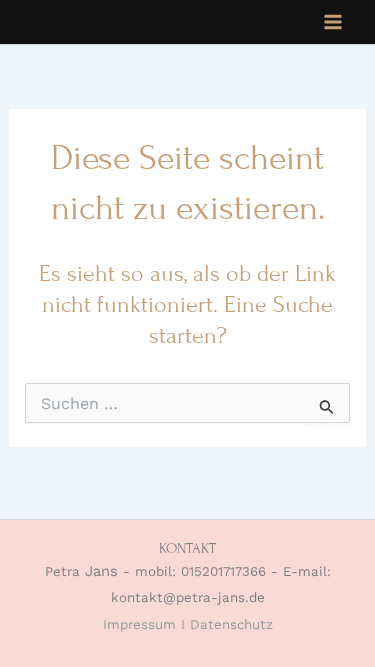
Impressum (139, 624)
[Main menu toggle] (333, 22)
